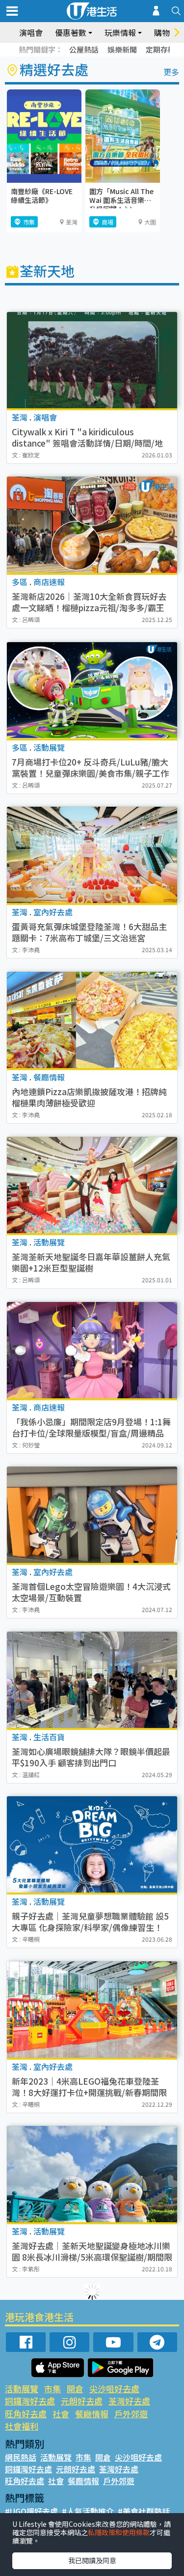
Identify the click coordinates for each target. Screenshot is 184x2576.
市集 (53, 2389)
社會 (61, 2414)
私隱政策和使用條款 (119, 2532)
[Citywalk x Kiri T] (92, 360)
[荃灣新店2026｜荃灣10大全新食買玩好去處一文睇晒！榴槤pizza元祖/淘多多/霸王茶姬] (92, 525)
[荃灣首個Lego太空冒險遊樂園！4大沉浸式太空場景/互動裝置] (92, 1515)
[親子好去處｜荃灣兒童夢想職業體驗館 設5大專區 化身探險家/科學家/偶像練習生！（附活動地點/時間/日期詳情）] (92, 1844)
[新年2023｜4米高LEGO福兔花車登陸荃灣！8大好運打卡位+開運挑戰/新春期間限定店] (92, 2010)
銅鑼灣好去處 (30, 2401)
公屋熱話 (84, 49)
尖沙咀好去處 (114, 2389)
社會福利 (22, 2426)
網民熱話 (21, 2457)
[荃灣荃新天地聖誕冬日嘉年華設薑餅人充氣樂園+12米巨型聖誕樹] (92, 1185)
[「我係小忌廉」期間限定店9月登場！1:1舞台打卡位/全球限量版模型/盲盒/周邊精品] (92, 1350)
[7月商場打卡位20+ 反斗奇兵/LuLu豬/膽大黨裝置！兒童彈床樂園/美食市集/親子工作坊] (92, 690)
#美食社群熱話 (144, 2511)
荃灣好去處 (129, 2401)
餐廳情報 (92, 2414)
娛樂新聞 (122, 49)
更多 (171, 72)
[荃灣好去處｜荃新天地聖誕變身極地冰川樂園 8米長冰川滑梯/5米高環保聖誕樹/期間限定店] (92, 2174)
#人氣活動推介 (88, 2511)
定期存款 (160, 49)
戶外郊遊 (131, 2414)
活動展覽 (22, 2389)
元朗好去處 (82, 2401)
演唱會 (31, 32)
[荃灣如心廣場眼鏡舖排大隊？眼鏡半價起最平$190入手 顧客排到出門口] (92, 1680)
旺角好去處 (26, 2414)
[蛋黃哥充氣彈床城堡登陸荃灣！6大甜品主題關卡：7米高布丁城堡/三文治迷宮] (92, 855)
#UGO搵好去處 (31, 2511)
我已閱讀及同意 (92, 2560)
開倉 (75, 2389)
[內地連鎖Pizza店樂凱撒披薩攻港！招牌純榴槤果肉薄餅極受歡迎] (92, 1020)
